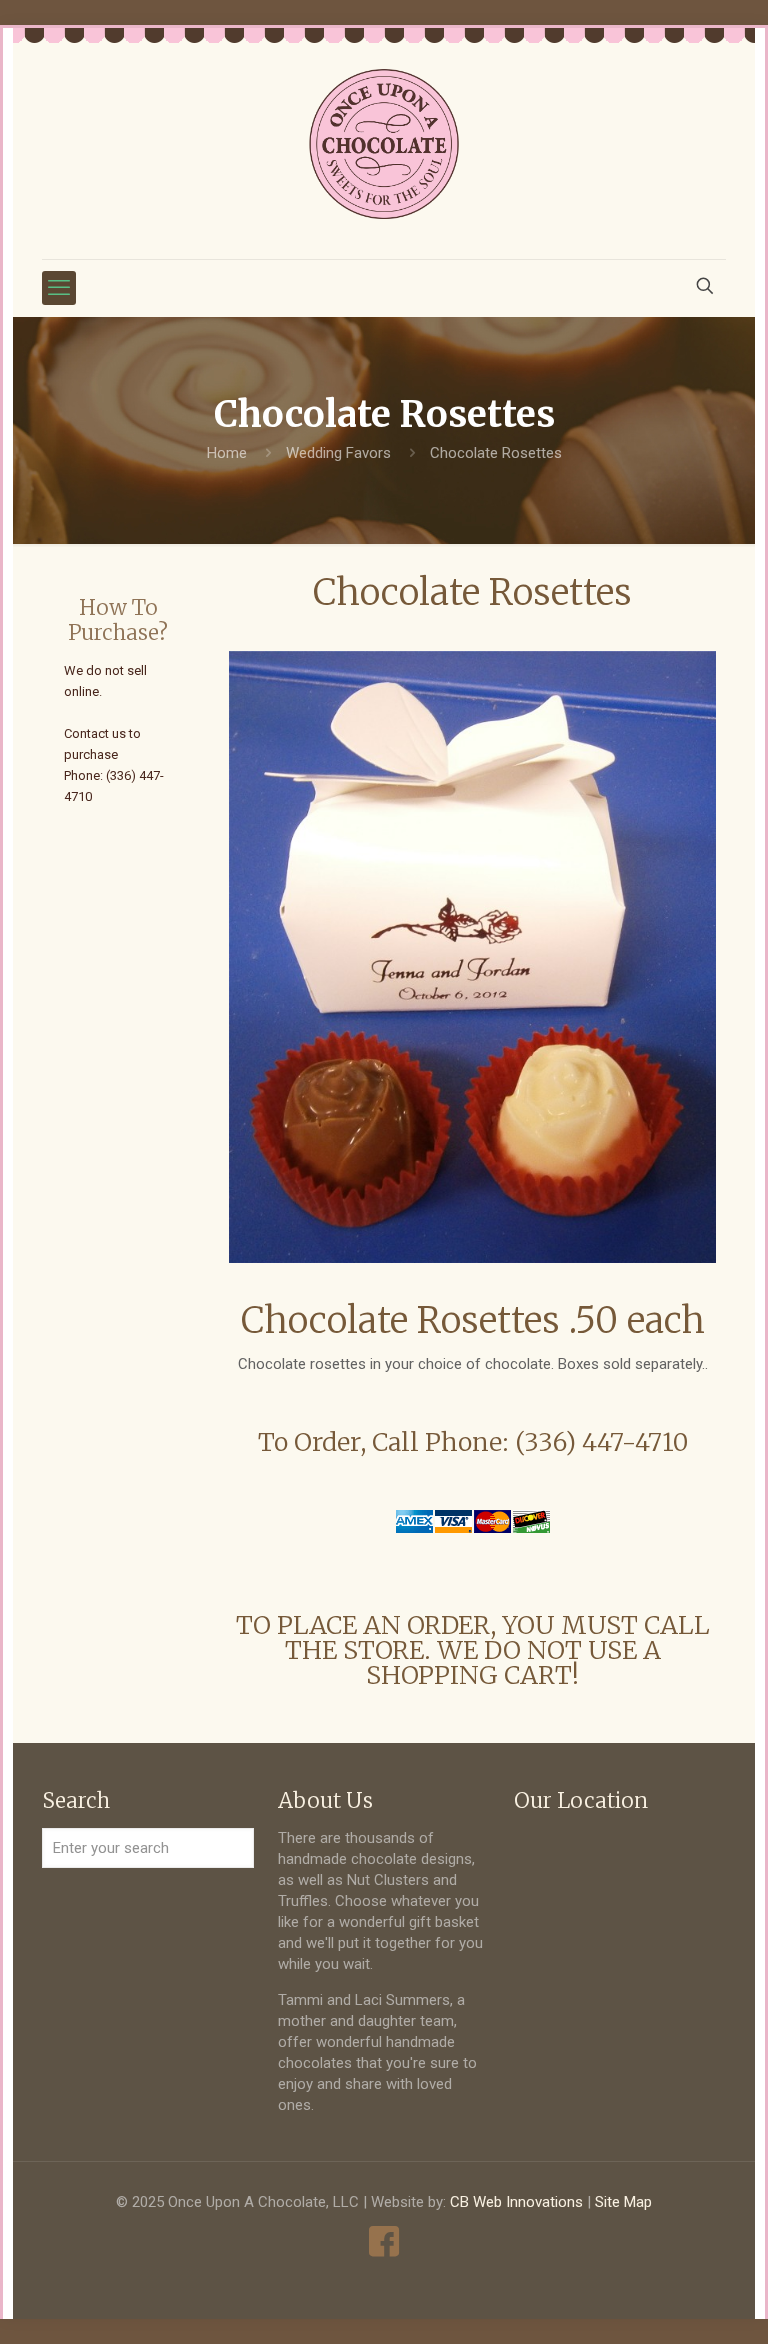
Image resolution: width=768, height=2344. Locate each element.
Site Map (623, 2202)
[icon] (384, 2241)
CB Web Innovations (516, 2202)
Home (227, 453)
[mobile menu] (59, 288)
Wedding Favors (338, 453)
